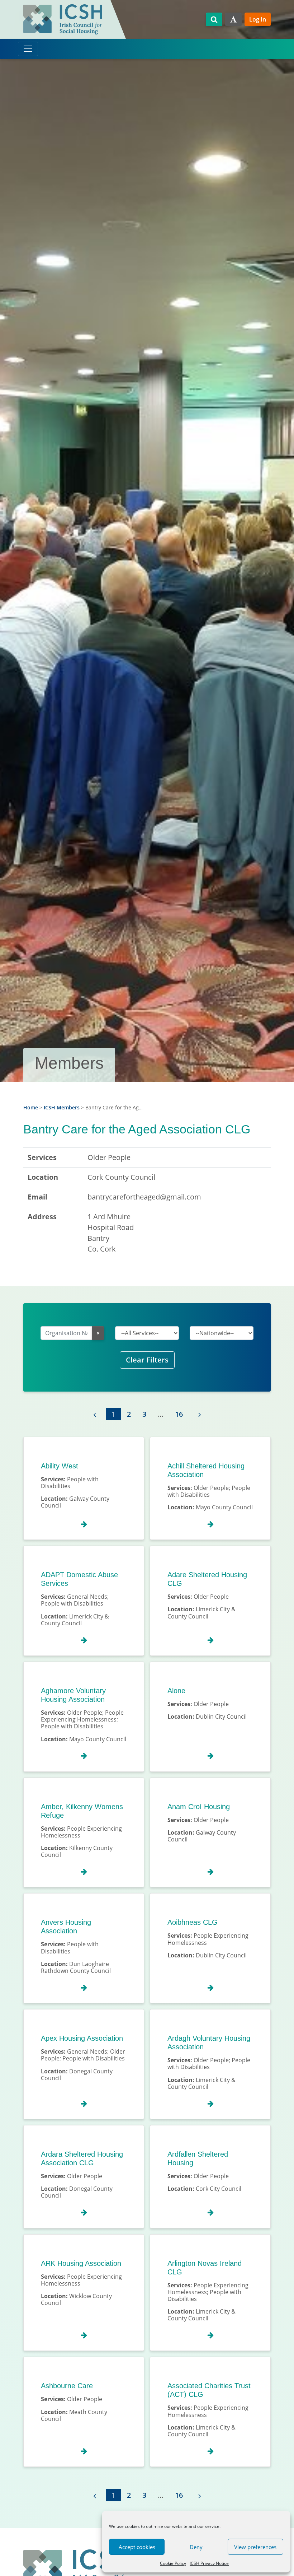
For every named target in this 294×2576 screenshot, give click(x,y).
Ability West (60, 1466)
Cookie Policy (173, 2563)
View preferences (255, 2547)
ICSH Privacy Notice (209, 2563)
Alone (176, 1691)
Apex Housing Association (82, 2038)
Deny (196, 2547)
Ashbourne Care (67, 2386)
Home (31, 1107)
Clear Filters (147, 1360)
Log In (258, 19)
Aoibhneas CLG (193, 1922)
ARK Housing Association (81, 2263)
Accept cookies (137, 2547)
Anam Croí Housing (199, 1807)
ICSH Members (62, 1107)
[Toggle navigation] (28, 49)
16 (179, 1414)
